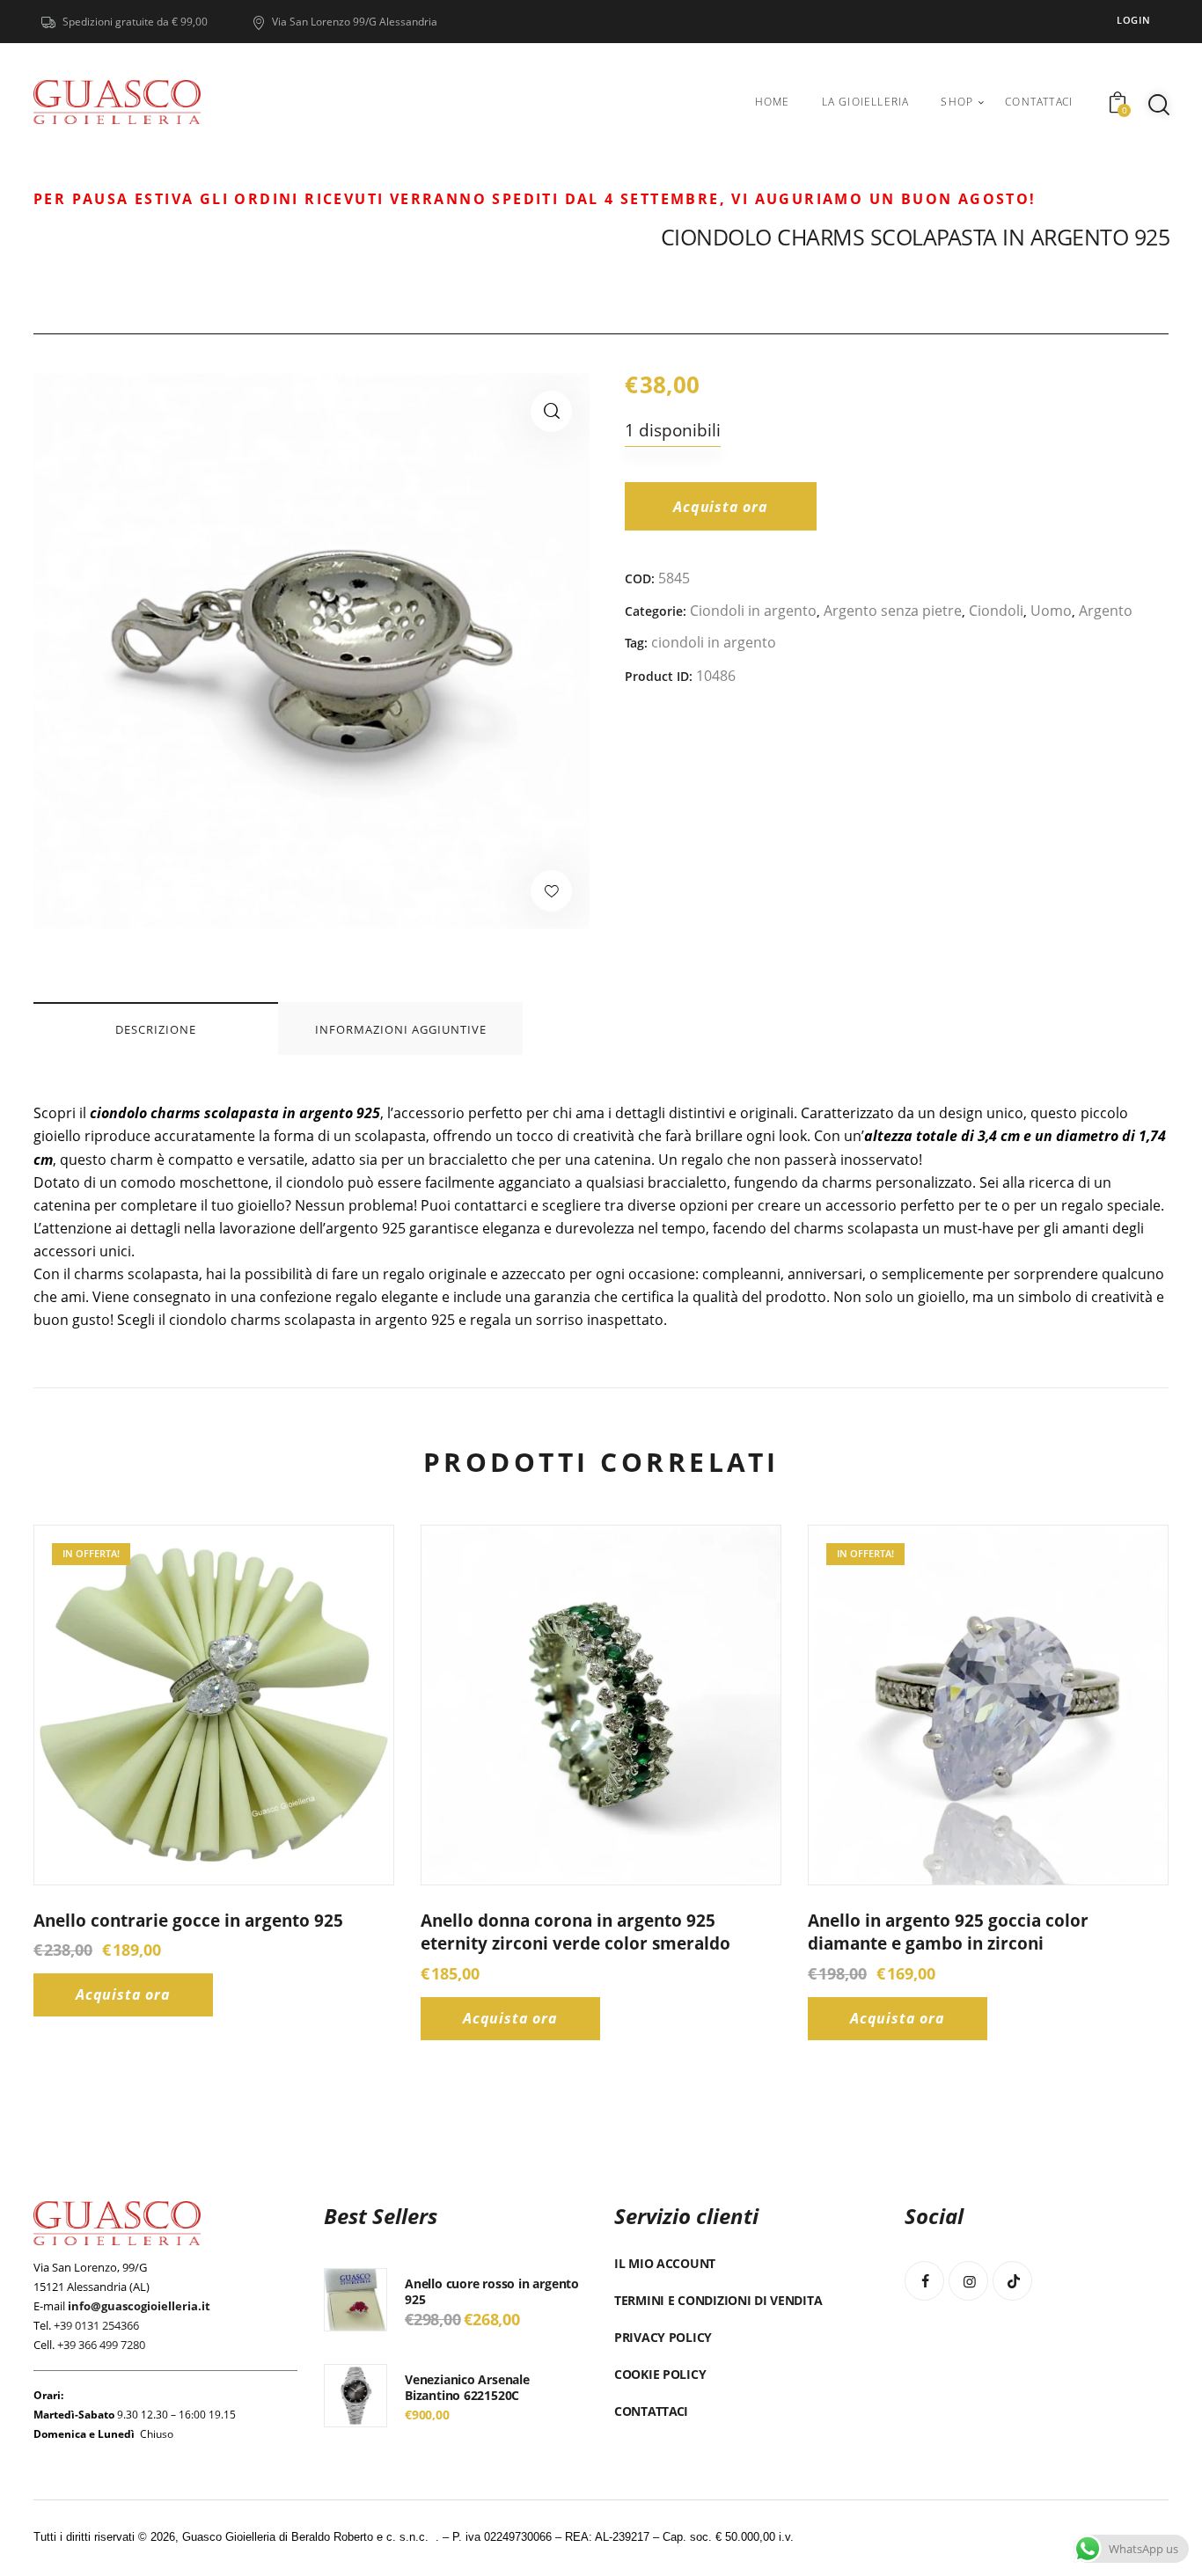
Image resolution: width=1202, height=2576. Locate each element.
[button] (551, 411)
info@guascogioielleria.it (139, 2306)
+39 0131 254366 (96, 2325)
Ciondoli (996, 611)
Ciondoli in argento (753, 611)
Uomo (1051, 611)
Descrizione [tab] (156, 1029)
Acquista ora (721, 507)
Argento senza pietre (893, 611)
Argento (1106, 611)
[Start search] (1159, 105)
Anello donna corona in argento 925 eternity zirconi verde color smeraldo (575, 1932)
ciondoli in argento (714, 642)
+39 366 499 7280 (101, 2345)
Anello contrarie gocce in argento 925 (188, 1921)
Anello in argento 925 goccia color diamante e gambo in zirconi (948, 1932)
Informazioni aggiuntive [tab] (401, 1029)
